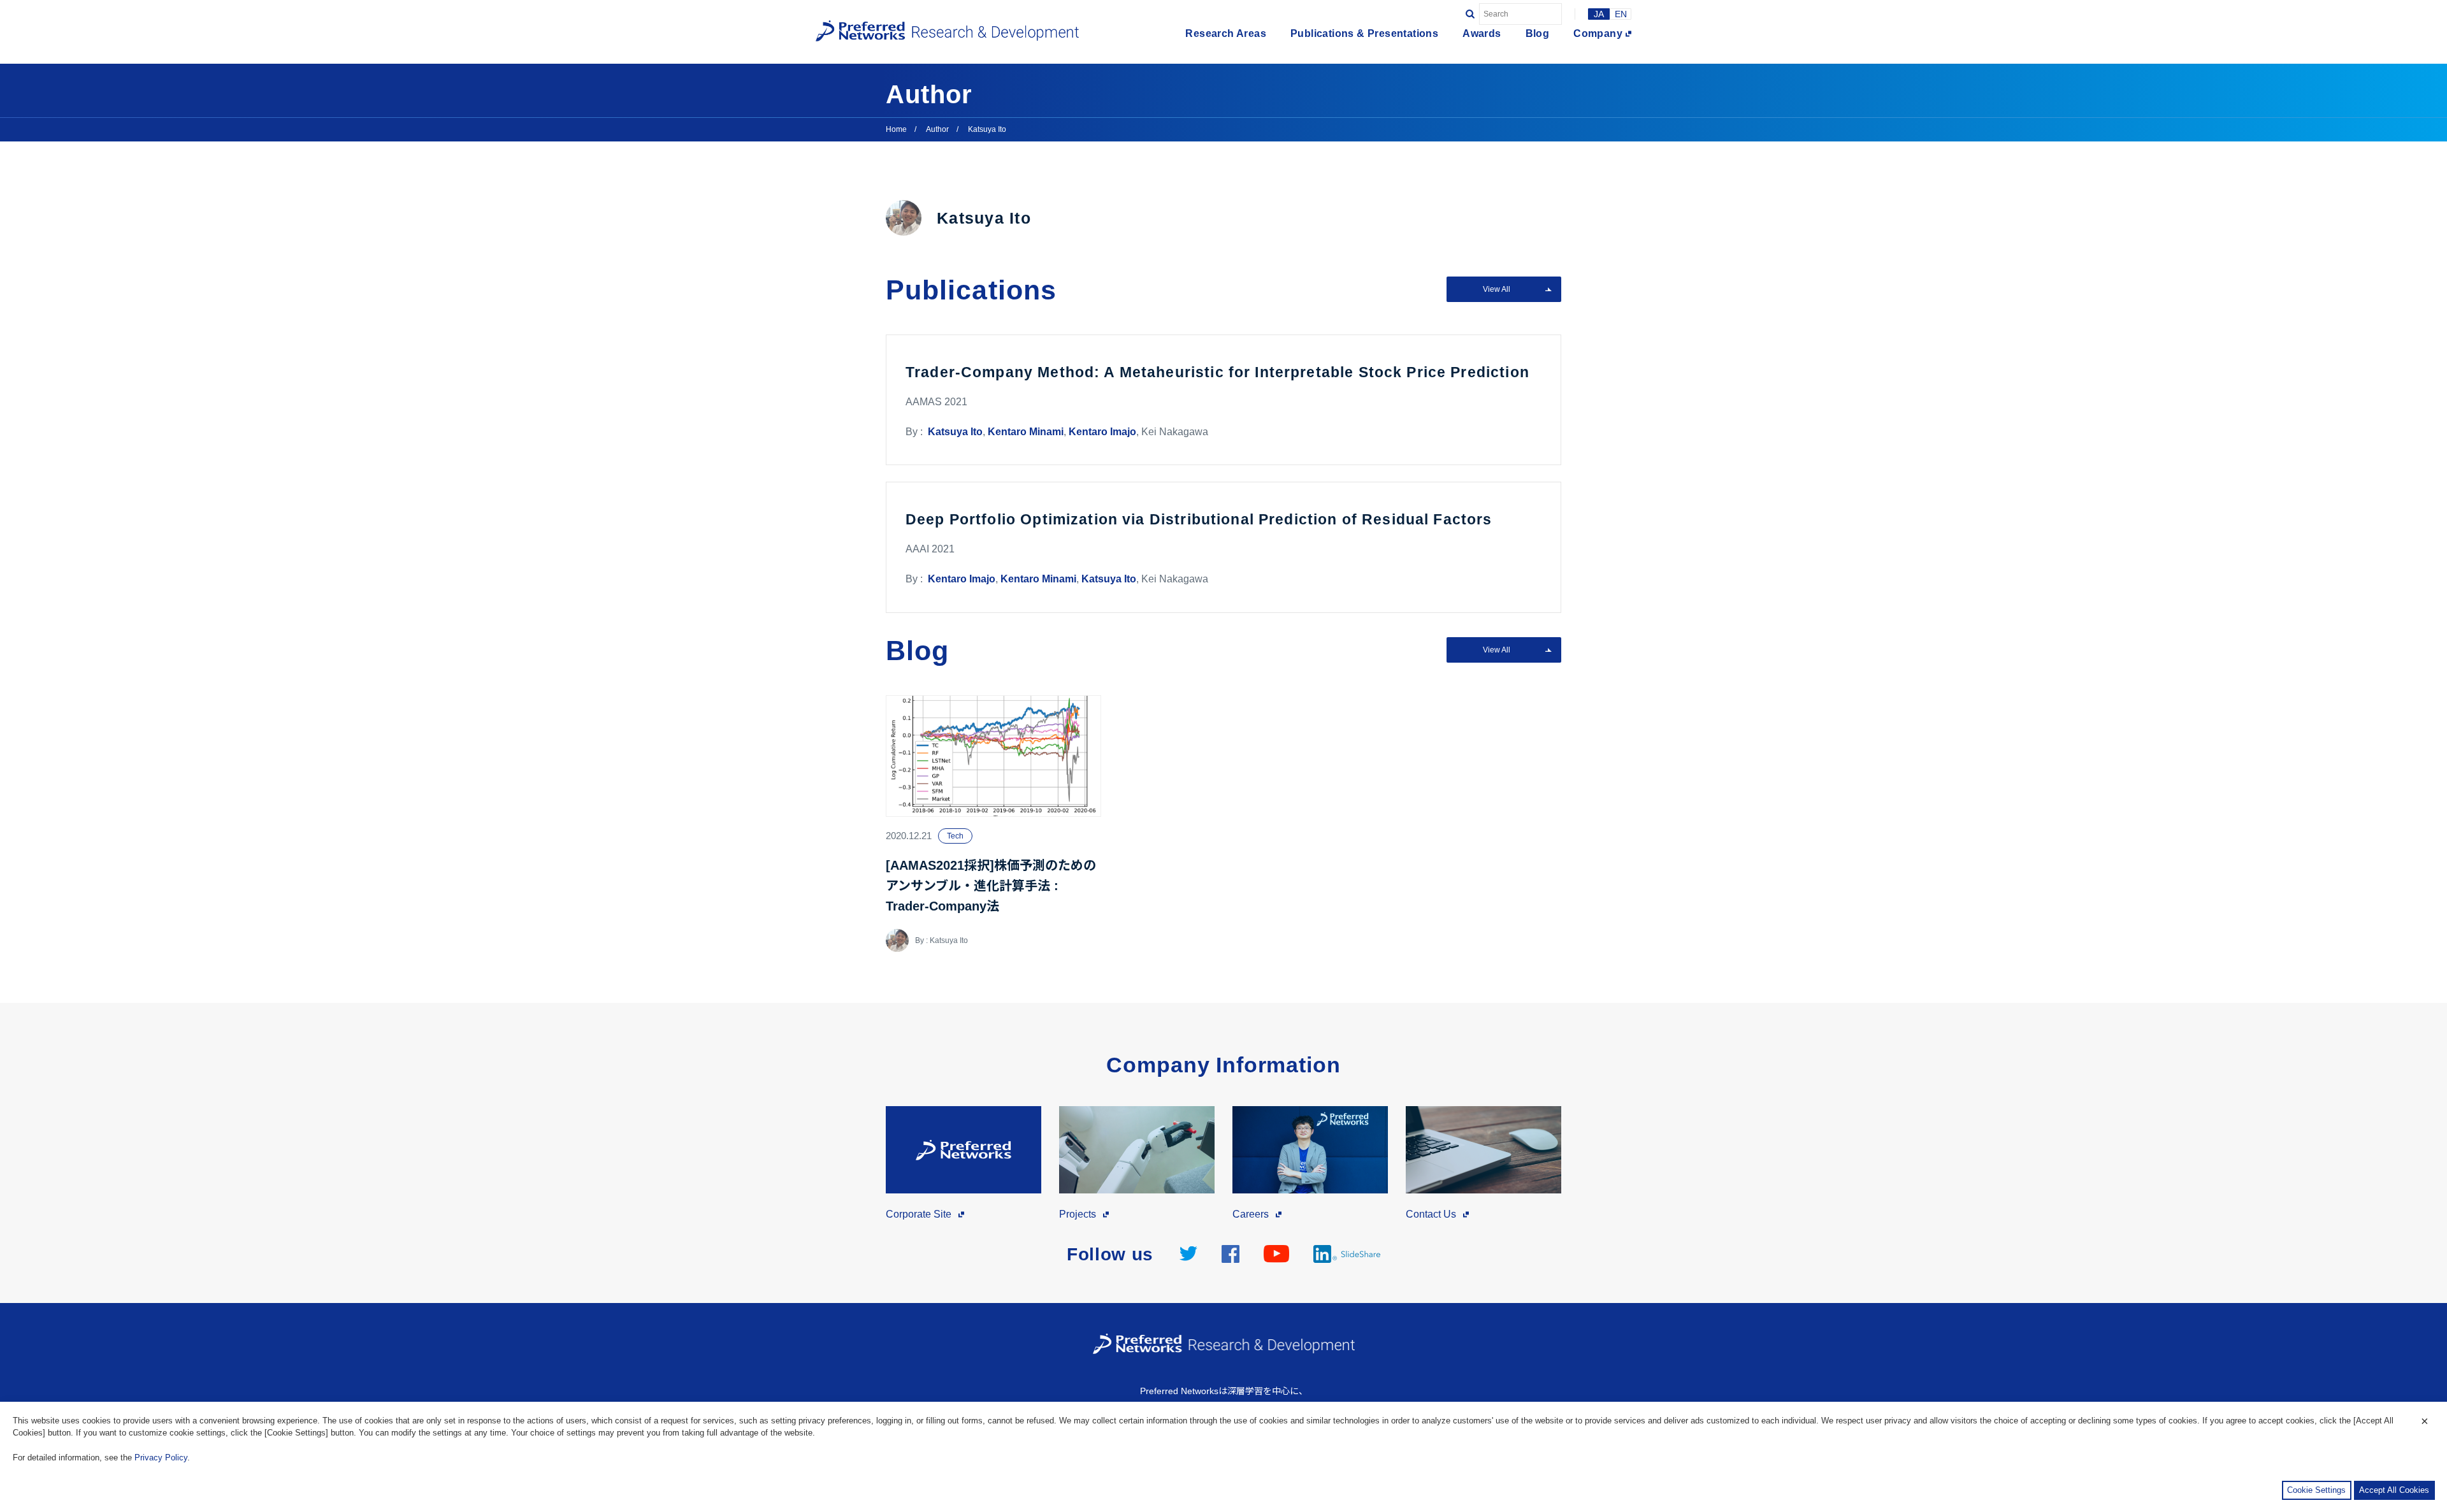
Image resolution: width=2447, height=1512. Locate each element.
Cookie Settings (2316, 1490)
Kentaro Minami (1026, 432)
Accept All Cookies (2394, 1490)
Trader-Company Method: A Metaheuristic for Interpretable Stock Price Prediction (1217, 372)
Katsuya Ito (955, 432)
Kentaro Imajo (1102, 432)
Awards (1482, 34)
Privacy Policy (161, 1458)
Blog (1538, 34)
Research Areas (1226, 34)
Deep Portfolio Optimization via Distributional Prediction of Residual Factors (1199, 519)
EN (1621, 14)
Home (896, 129)
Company (1598, 34)
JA (1599, 14)
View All (1497, 289)
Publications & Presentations (1364, 34)
